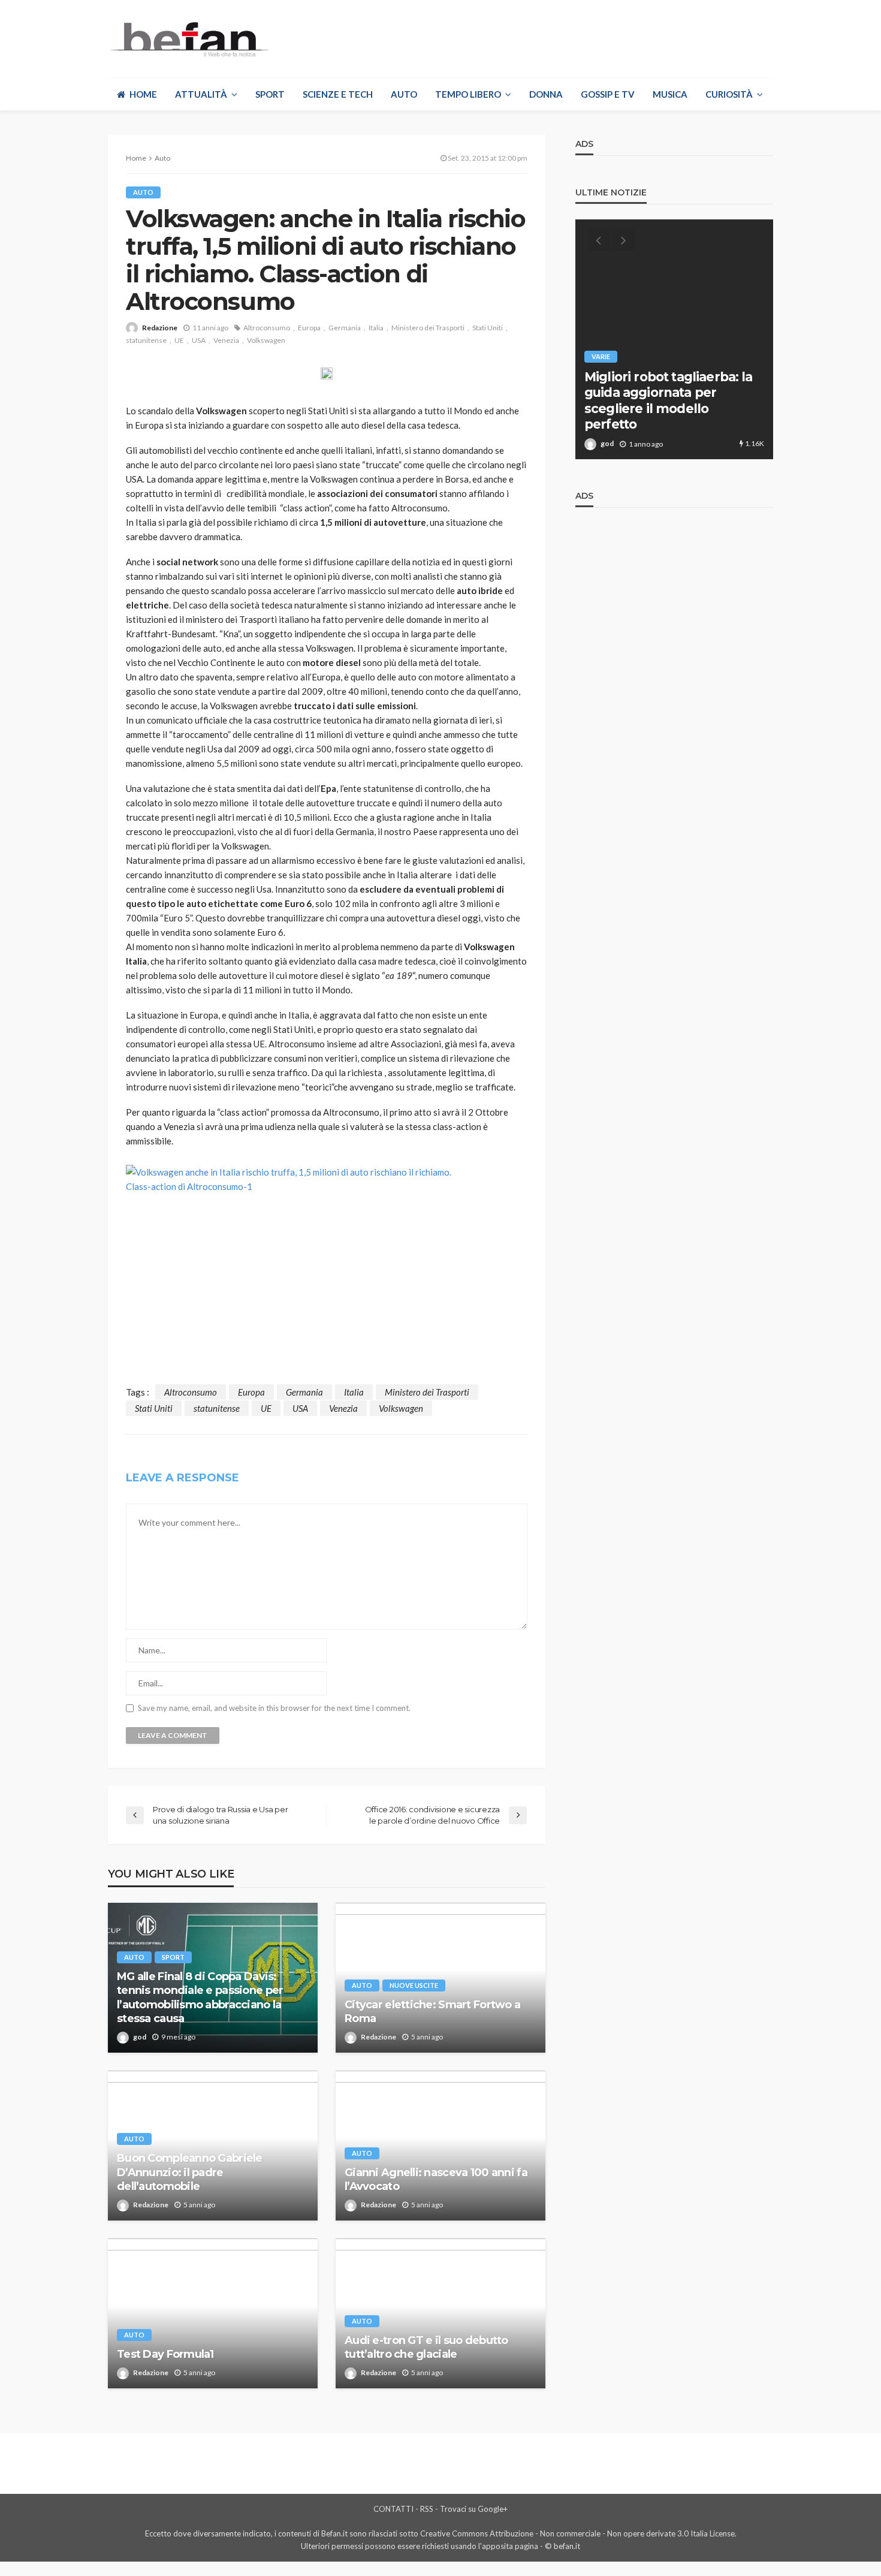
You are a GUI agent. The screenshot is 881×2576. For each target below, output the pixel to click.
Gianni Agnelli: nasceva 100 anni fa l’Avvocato (436, 2179)
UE (179, 340)
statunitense (146, 340)
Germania (345, 328)
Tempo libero (468, 94)
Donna (546, 94)
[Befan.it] (188, 39)
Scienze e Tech (338, 94)
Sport (270, 94)
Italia (376, 328)
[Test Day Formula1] (213, 2313)
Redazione (160, 328)
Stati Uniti (488, 328)
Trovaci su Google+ (474, 2509)
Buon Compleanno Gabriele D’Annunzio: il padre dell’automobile (190, 2172)
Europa (309, 328)
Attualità (201, 94)
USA (199, 340)
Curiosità (729, 94)
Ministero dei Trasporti (428, 328)
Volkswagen (266, 340)
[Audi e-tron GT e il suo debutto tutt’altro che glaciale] (441, 2313)
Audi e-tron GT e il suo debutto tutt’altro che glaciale (426, 2347)
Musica (670, 94)
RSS (427, 2509)
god (140, 2037)
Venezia (226, 340)
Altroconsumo (267, 328)
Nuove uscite (414, 1985)
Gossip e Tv (608, 94)
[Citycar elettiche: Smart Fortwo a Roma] (441, 1978)
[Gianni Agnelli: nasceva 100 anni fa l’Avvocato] (441, 2146)
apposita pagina (510, 2546)
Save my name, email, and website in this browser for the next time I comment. (274, 1708)
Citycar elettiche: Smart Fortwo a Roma (432, 2012)
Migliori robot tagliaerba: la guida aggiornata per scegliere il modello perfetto (669, 400)
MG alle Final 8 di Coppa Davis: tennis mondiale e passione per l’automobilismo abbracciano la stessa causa (200, 1997)
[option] (674, 339)
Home (143, 94)
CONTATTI (393, 2509)
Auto (404, 94)
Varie (601, 356)
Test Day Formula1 (165, 2354)
